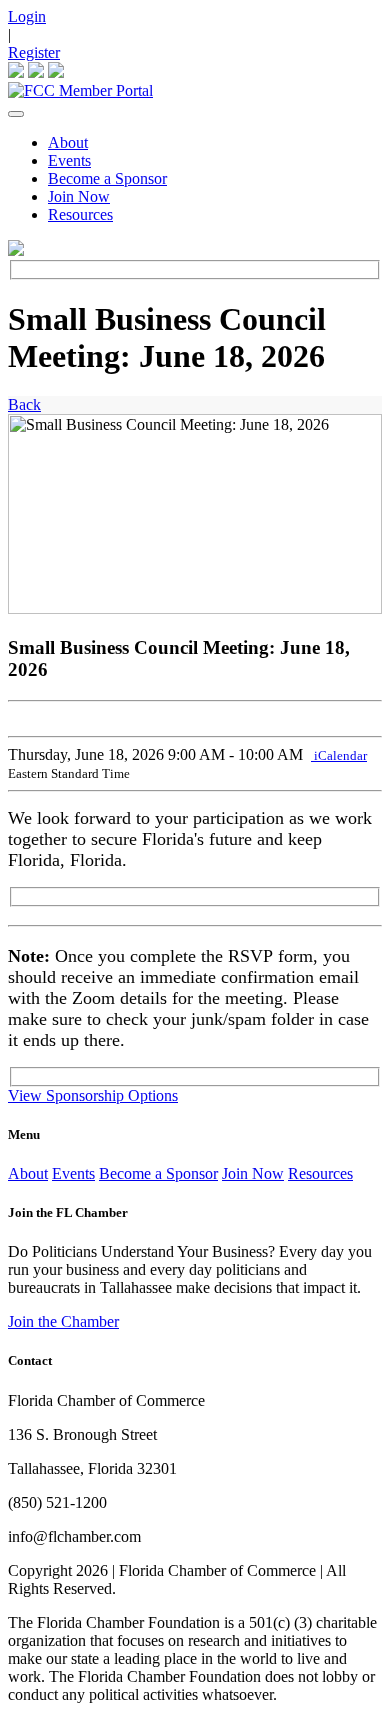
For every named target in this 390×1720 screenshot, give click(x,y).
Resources (80, 214)
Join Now (79, 196)
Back (24, 404)
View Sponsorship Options (93, 1095)
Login (27, 16)
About (68, 142)
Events (69, 160)
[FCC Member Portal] (80, 90)
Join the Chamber (63, 1321)
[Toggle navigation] (16, 114)
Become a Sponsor (107, 178)
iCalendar (339, 755)
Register (34, 52)
